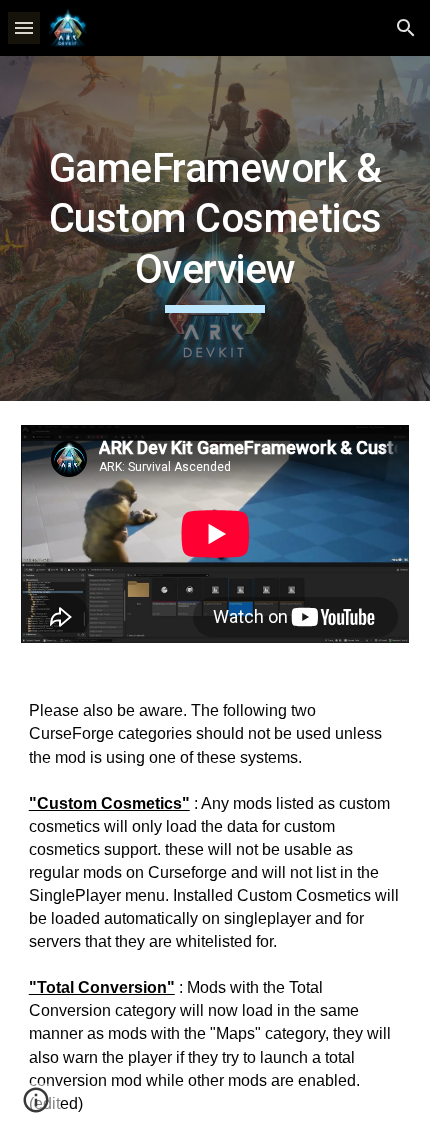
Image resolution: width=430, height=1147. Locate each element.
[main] (215, 228)
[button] (24, 27)
